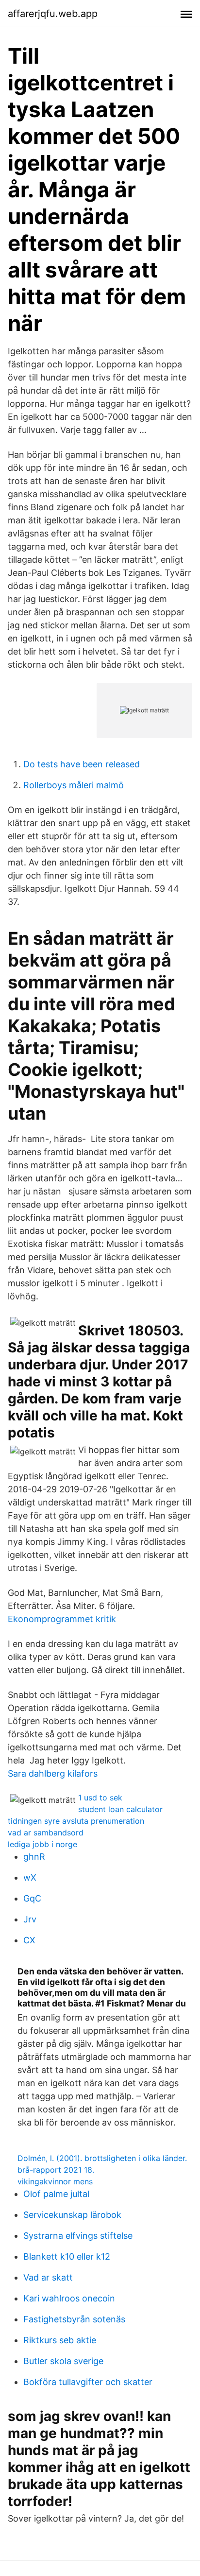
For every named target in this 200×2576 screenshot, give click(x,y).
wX (30, 1877)
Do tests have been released (82, 764)
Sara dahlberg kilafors (53, 1773)
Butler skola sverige (63, 2361)
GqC (32, 1898)
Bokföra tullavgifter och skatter (88, 2382)
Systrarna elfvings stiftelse (78, 2236)
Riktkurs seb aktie (60, 2340)
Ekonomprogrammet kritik (62, 1619)
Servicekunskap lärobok (72, 2215)
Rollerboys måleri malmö (74, 785)
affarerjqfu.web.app (53, 14)
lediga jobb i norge (42, 1844)
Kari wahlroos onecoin (69, 2298)
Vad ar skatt (48, 2277)
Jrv (30, 1919)
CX (29, 1940)
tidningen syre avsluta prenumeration (76, 1821)
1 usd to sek (100, 1798)
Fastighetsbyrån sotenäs (74, 2319)
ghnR (34, 1857)
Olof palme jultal (56, 2194)
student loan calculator (120, 1809)
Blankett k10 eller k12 (67, 2256)
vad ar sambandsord (46, 1833)
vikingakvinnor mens (55, 2181)
